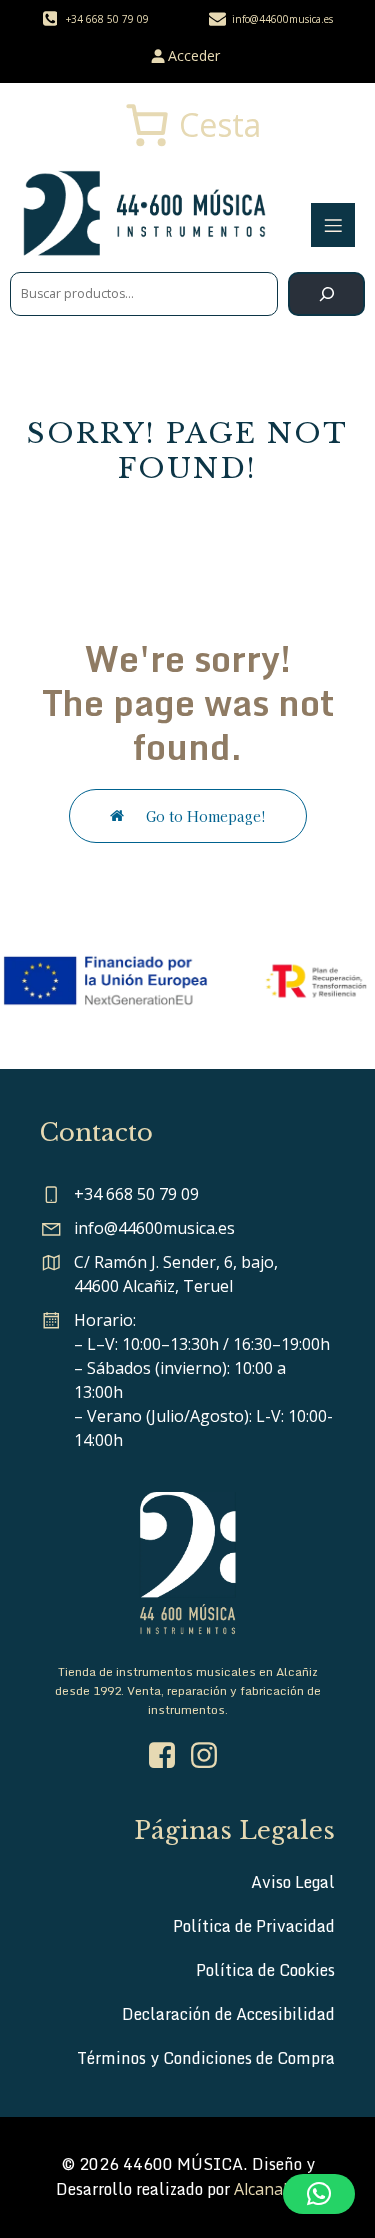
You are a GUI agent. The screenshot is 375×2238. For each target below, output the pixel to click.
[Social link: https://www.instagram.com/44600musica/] (209, 1756)
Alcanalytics (277, 2189)
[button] (319, 2194)
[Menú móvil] (333, 225)
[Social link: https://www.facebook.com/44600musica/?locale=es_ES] (167, 1756)
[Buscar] (326, 294)
